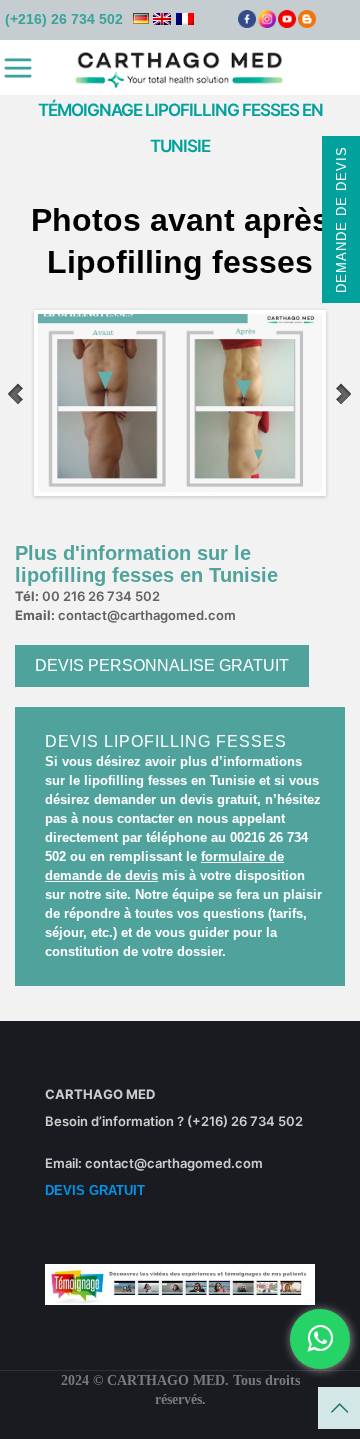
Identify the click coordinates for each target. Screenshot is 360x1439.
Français (185, 19)
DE (141, 18)
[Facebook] (247, 23)
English (162, 19)
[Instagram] (267, 23)
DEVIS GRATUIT (95, 1190)
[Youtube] (287, 23)
